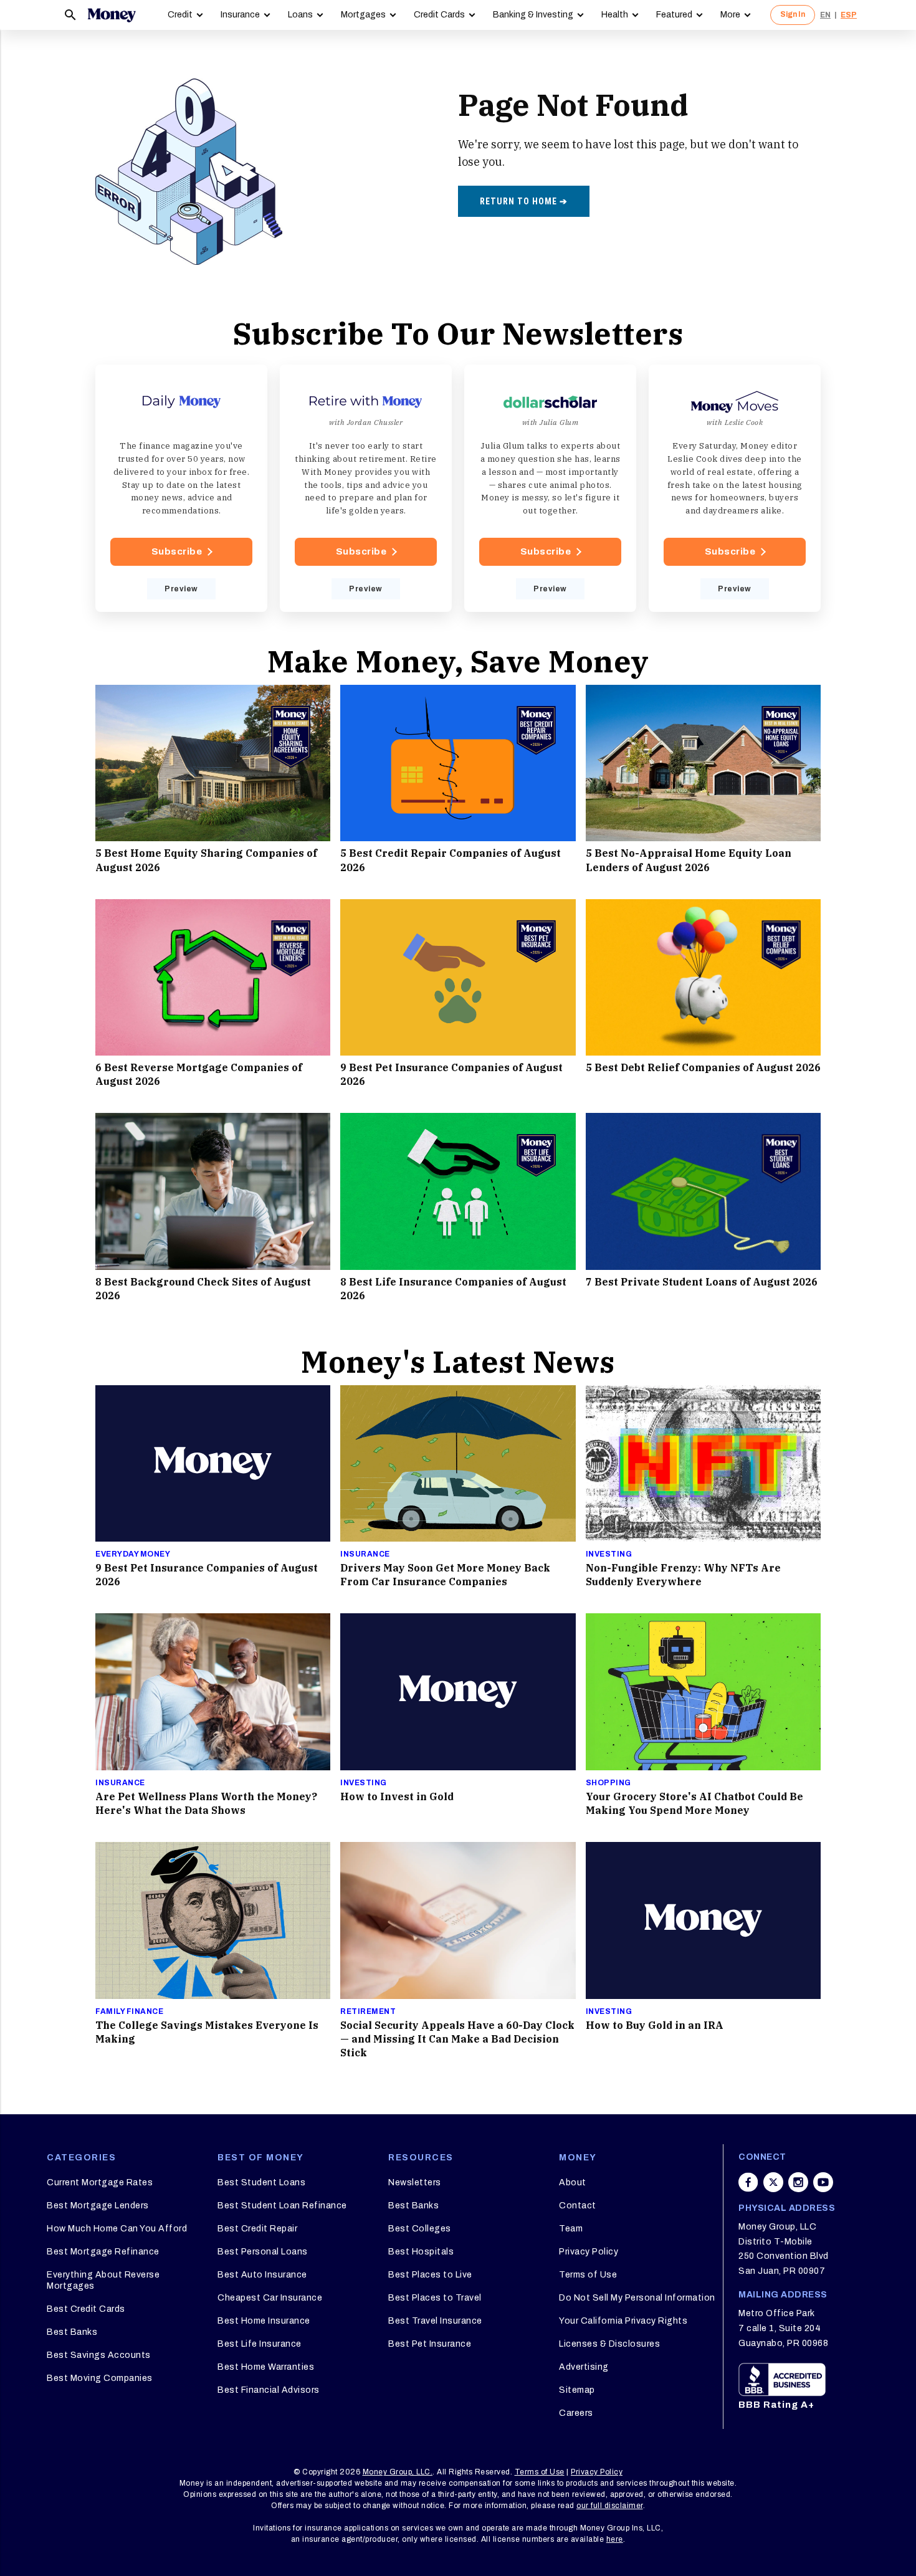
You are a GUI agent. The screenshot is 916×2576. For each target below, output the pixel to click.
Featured (674, 15)
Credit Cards (439, 15)
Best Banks (72, 2332)
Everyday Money (133, 1554)
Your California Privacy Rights (623, 2321)
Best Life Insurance (260, 2344)
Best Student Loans (261, 2182)
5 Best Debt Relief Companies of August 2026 (703, 1067)
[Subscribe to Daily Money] (181, 489)
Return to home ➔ (524, 201)
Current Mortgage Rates (100, 2182)
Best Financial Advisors (269, 2390)
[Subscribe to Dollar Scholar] (550, 489)
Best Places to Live (430, 2275)
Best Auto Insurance (262, 2275)
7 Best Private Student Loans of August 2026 (702, 1282)
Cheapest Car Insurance (270, 2298)
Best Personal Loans (263, 2252)
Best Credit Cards (86, 2309)
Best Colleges (420, 2229)
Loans (300, 15)
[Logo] (112, 15)
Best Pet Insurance (430, 2344)
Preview (181, 589)
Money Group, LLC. (398, 2472)
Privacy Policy (589, 2252)
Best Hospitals (421, 2252)
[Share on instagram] (798, 2182)
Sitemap (577, 2390)
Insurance (240, 15)
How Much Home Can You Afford (117, 2229)
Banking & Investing (533, 15)
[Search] (70, 15)
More (730, 15)
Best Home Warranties (266, 2367)
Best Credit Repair (257, 2229)
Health (615, 15)
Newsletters (415, 2182)
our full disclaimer (610, 2506)
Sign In (793, 14)
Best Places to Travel (435, 2298)
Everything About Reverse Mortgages (103, 2280)
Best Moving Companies (100, 2378)
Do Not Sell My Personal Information (637, 2298)
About (573, 2182)
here (615, 2539)
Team (571, 2229)
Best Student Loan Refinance (282, 2206)
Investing (609, 1554)
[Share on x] (773, 2182)
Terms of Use (588, 2275)
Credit (180, 15)
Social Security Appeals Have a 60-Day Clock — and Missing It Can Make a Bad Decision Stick (457, 2039)
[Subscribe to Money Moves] (735, 489)
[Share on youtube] (823, 2182)
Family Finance (129, 2011)
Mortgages (363, 15)
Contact (578, 2206)
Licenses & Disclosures (609, 2344)
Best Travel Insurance (435, 2321)
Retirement (368, 2011)
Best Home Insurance (264, 2321)
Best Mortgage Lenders (98, 2206)
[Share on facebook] (748, 2182)
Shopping (608, 1783)
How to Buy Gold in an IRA (655, 2025)
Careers (576, 2413)
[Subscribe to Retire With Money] (366, 489)
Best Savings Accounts (99, 2355)
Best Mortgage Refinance (103, 2252)
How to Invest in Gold (397, 1796)
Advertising (584, 2367)
